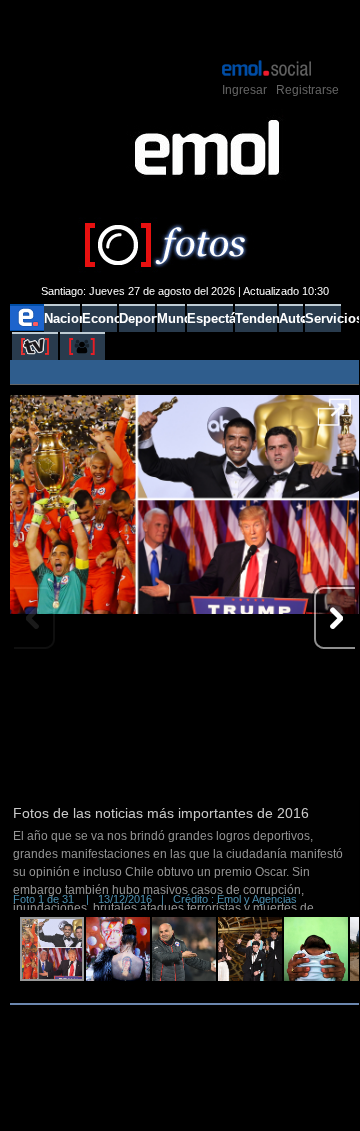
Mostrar (184, 28)
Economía (99, 318)
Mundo (171, 318)
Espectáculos (210, 318)
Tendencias (256, 318)
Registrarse (307, 90)
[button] (334, 419)
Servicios (323, 318)
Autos (291, 318)
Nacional (62, 318)
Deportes (137, 318)
